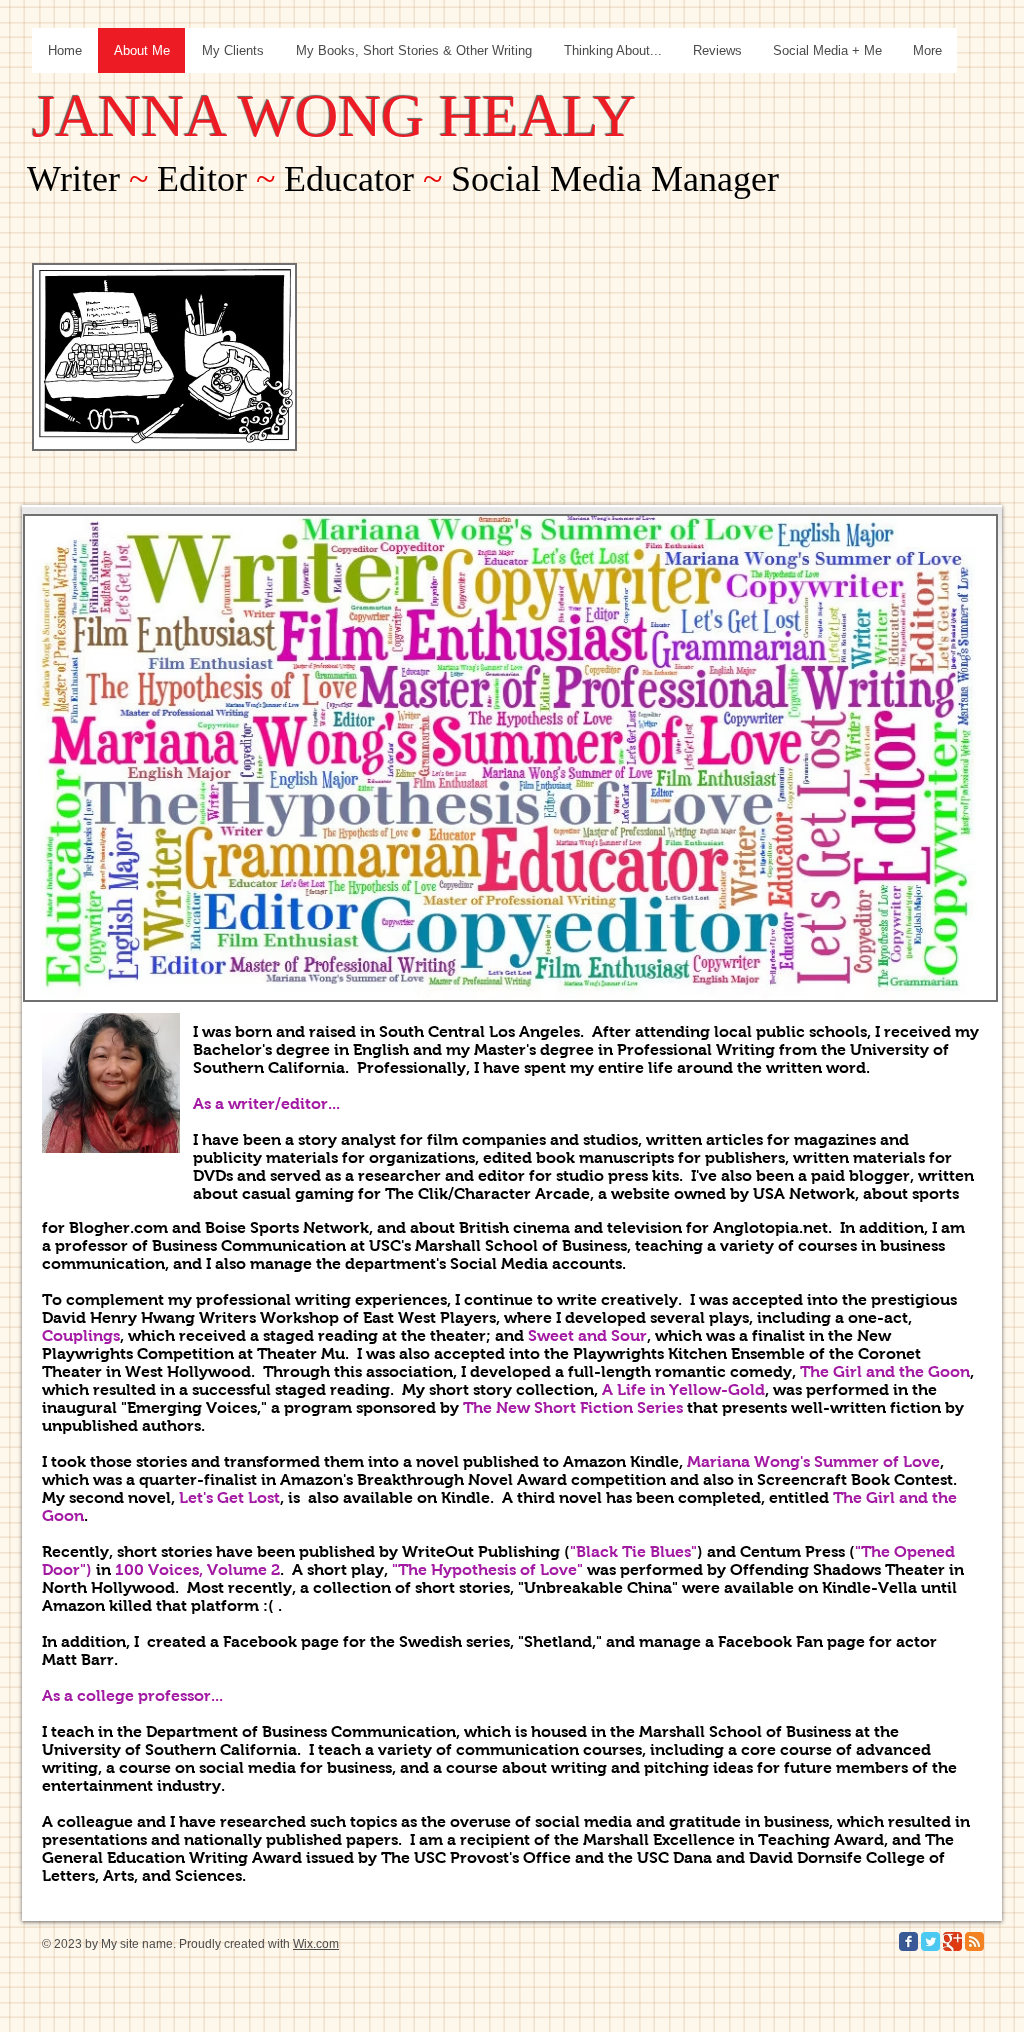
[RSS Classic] (974, 1941)
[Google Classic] (952, 1941)
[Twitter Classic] (930, 1941)
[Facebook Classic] (908, 1941)
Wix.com (316, 1944)
